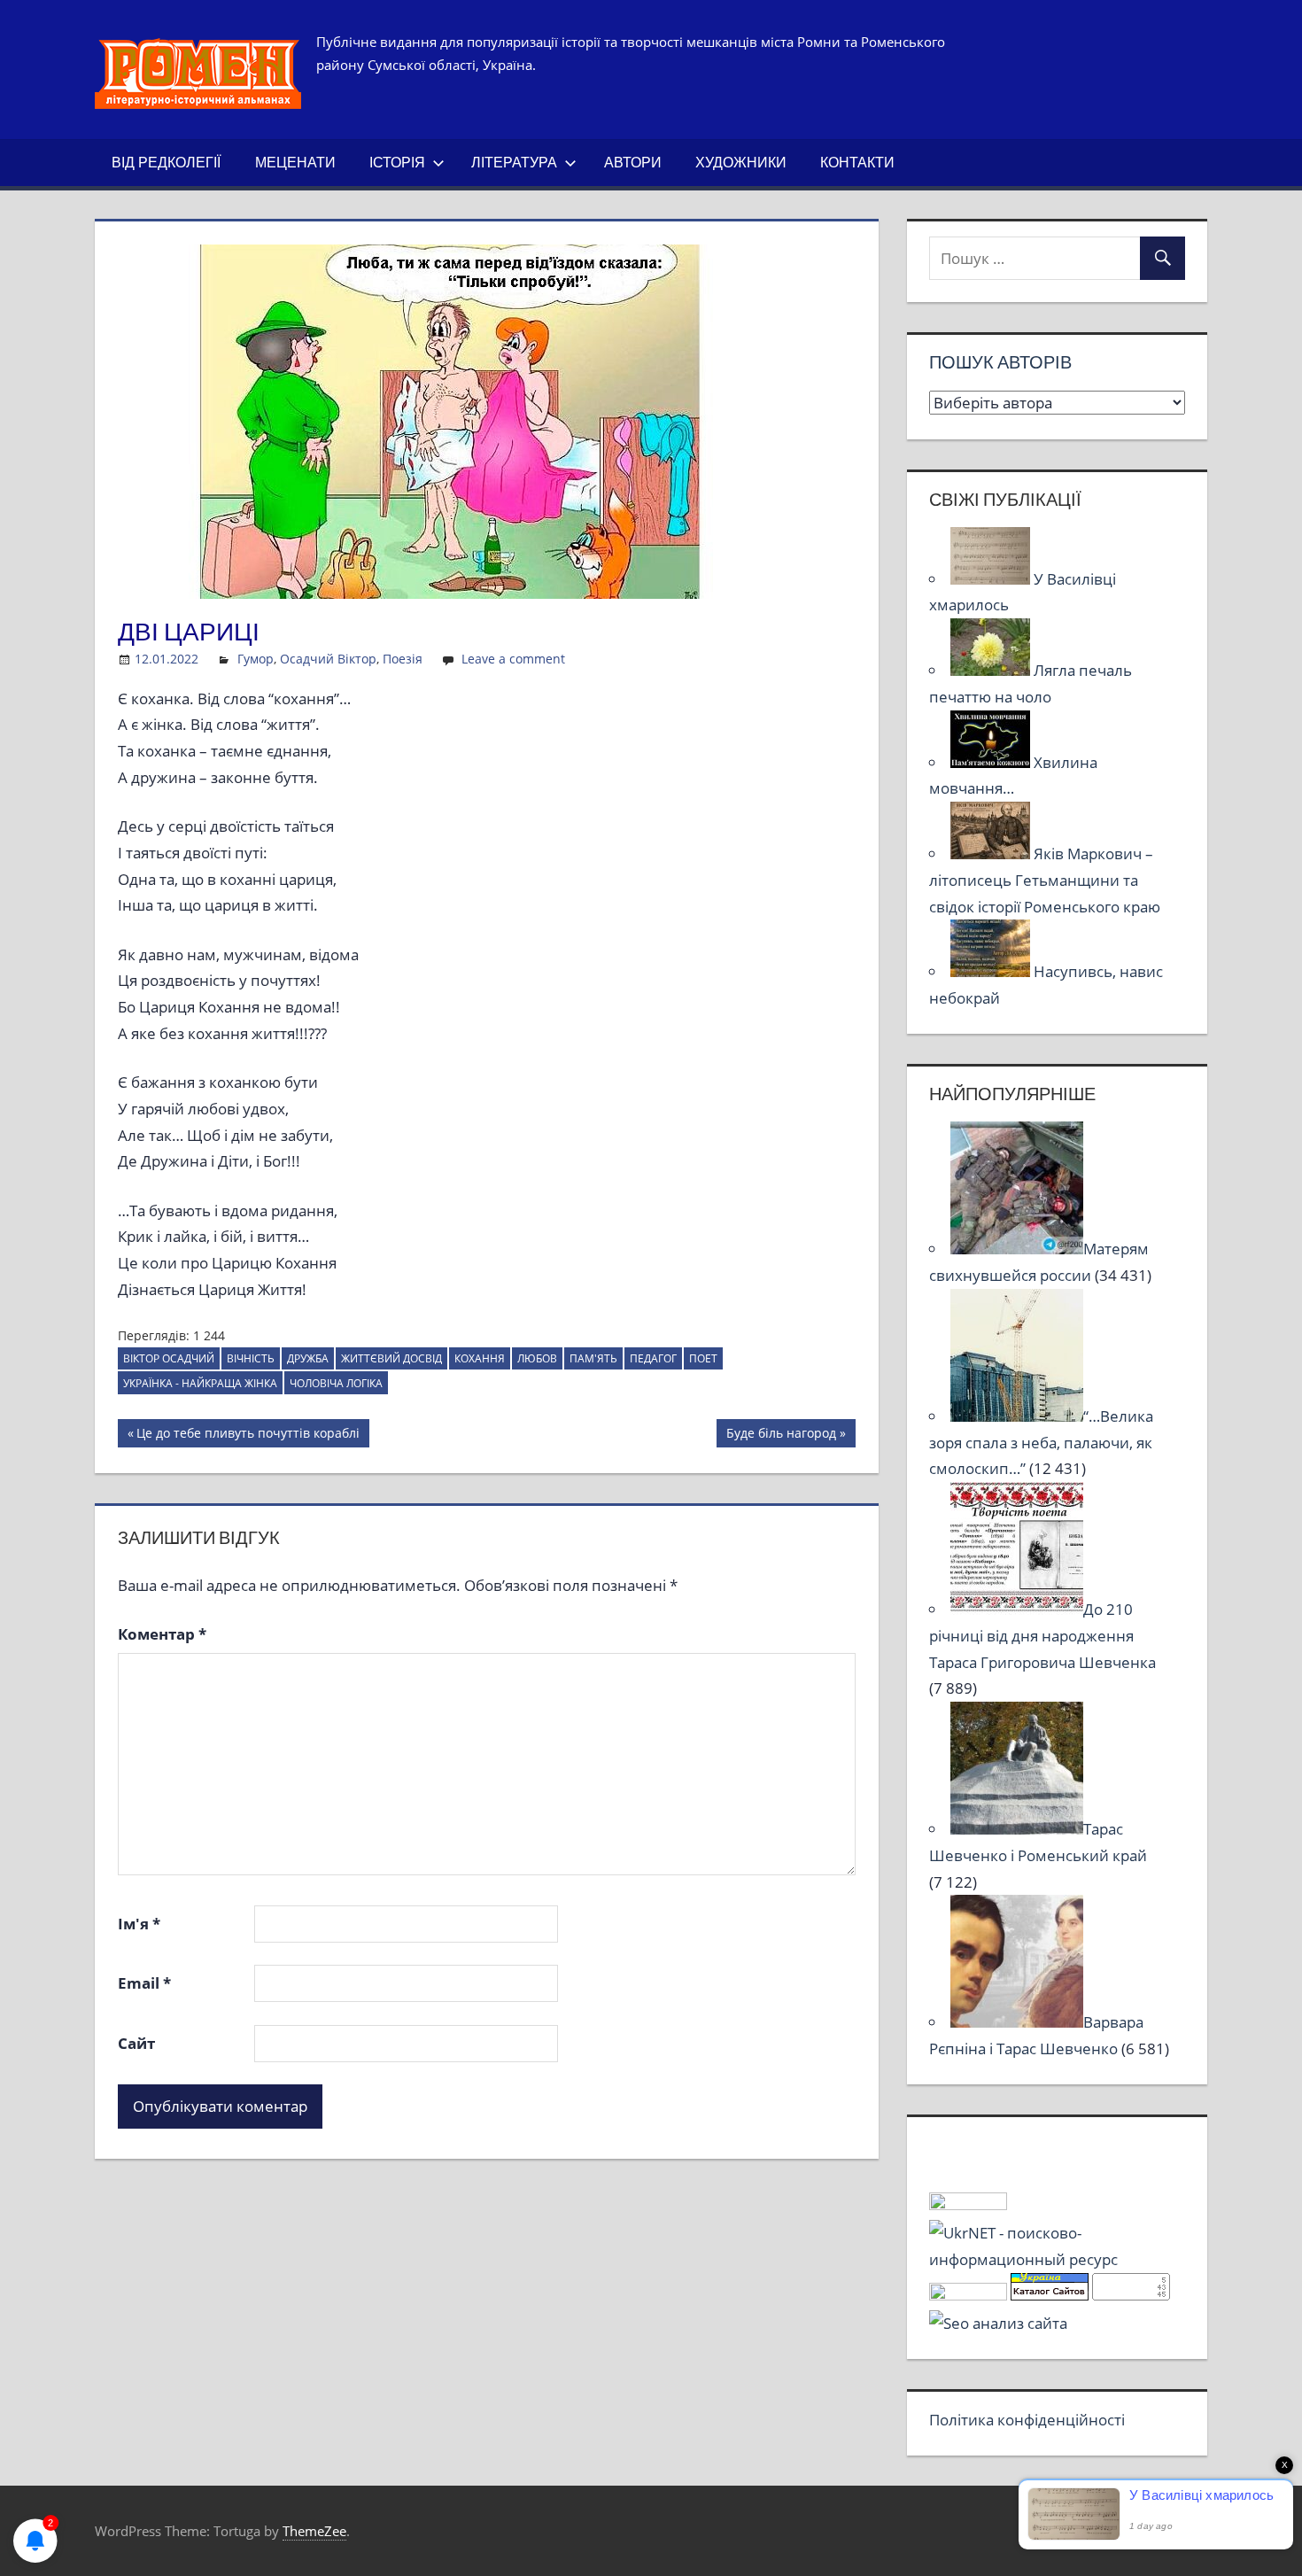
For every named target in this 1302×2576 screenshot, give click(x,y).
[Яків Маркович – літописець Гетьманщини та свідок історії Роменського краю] (992, 853)
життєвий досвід (391, 1358)
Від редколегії (166, 162)
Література (514, 162)
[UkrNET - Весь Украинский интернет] (1057, 2259)
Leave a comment (513, 659)
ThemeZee (314, 2531)
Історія (397, 162)
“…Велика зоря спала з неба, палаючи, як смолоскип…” (1041, 1443)
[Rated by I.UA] (968, 2204)
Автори (633, 162)
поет (703, 1358)
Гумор (256, 659)
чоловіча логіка (336, 1383)
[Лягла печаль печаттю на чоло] (992, 670)
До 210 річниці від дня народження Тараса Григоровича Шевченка (1042, 1636)
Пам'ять (593, 1358)
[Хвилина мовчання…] (992, 762)
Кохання (480, 1358)
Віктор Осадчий (169, 1358)
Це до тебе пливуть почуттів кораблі (248, 1436)
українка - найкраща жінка (200, 1383)
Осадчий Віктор (328, 659)
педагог (653, 1358)
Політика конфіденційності (1027, 2420)
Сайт (136, 2043)
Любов (537, 1358)
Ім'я (139, 1924)
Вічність (251, 1358)
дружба (308, 1358)
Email (144, 1983)
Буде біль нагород (781, 1436)
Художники (741, 162)
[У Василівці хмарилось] (992, 579)
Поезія (403, 659)
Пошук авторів (1000, 362)
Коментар (162, 1634)
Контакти (857, 162)
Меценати (295, 162)
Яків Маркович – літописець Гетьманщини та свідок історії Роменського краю (1045, 880)
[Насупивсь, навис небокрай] (992, 971)
